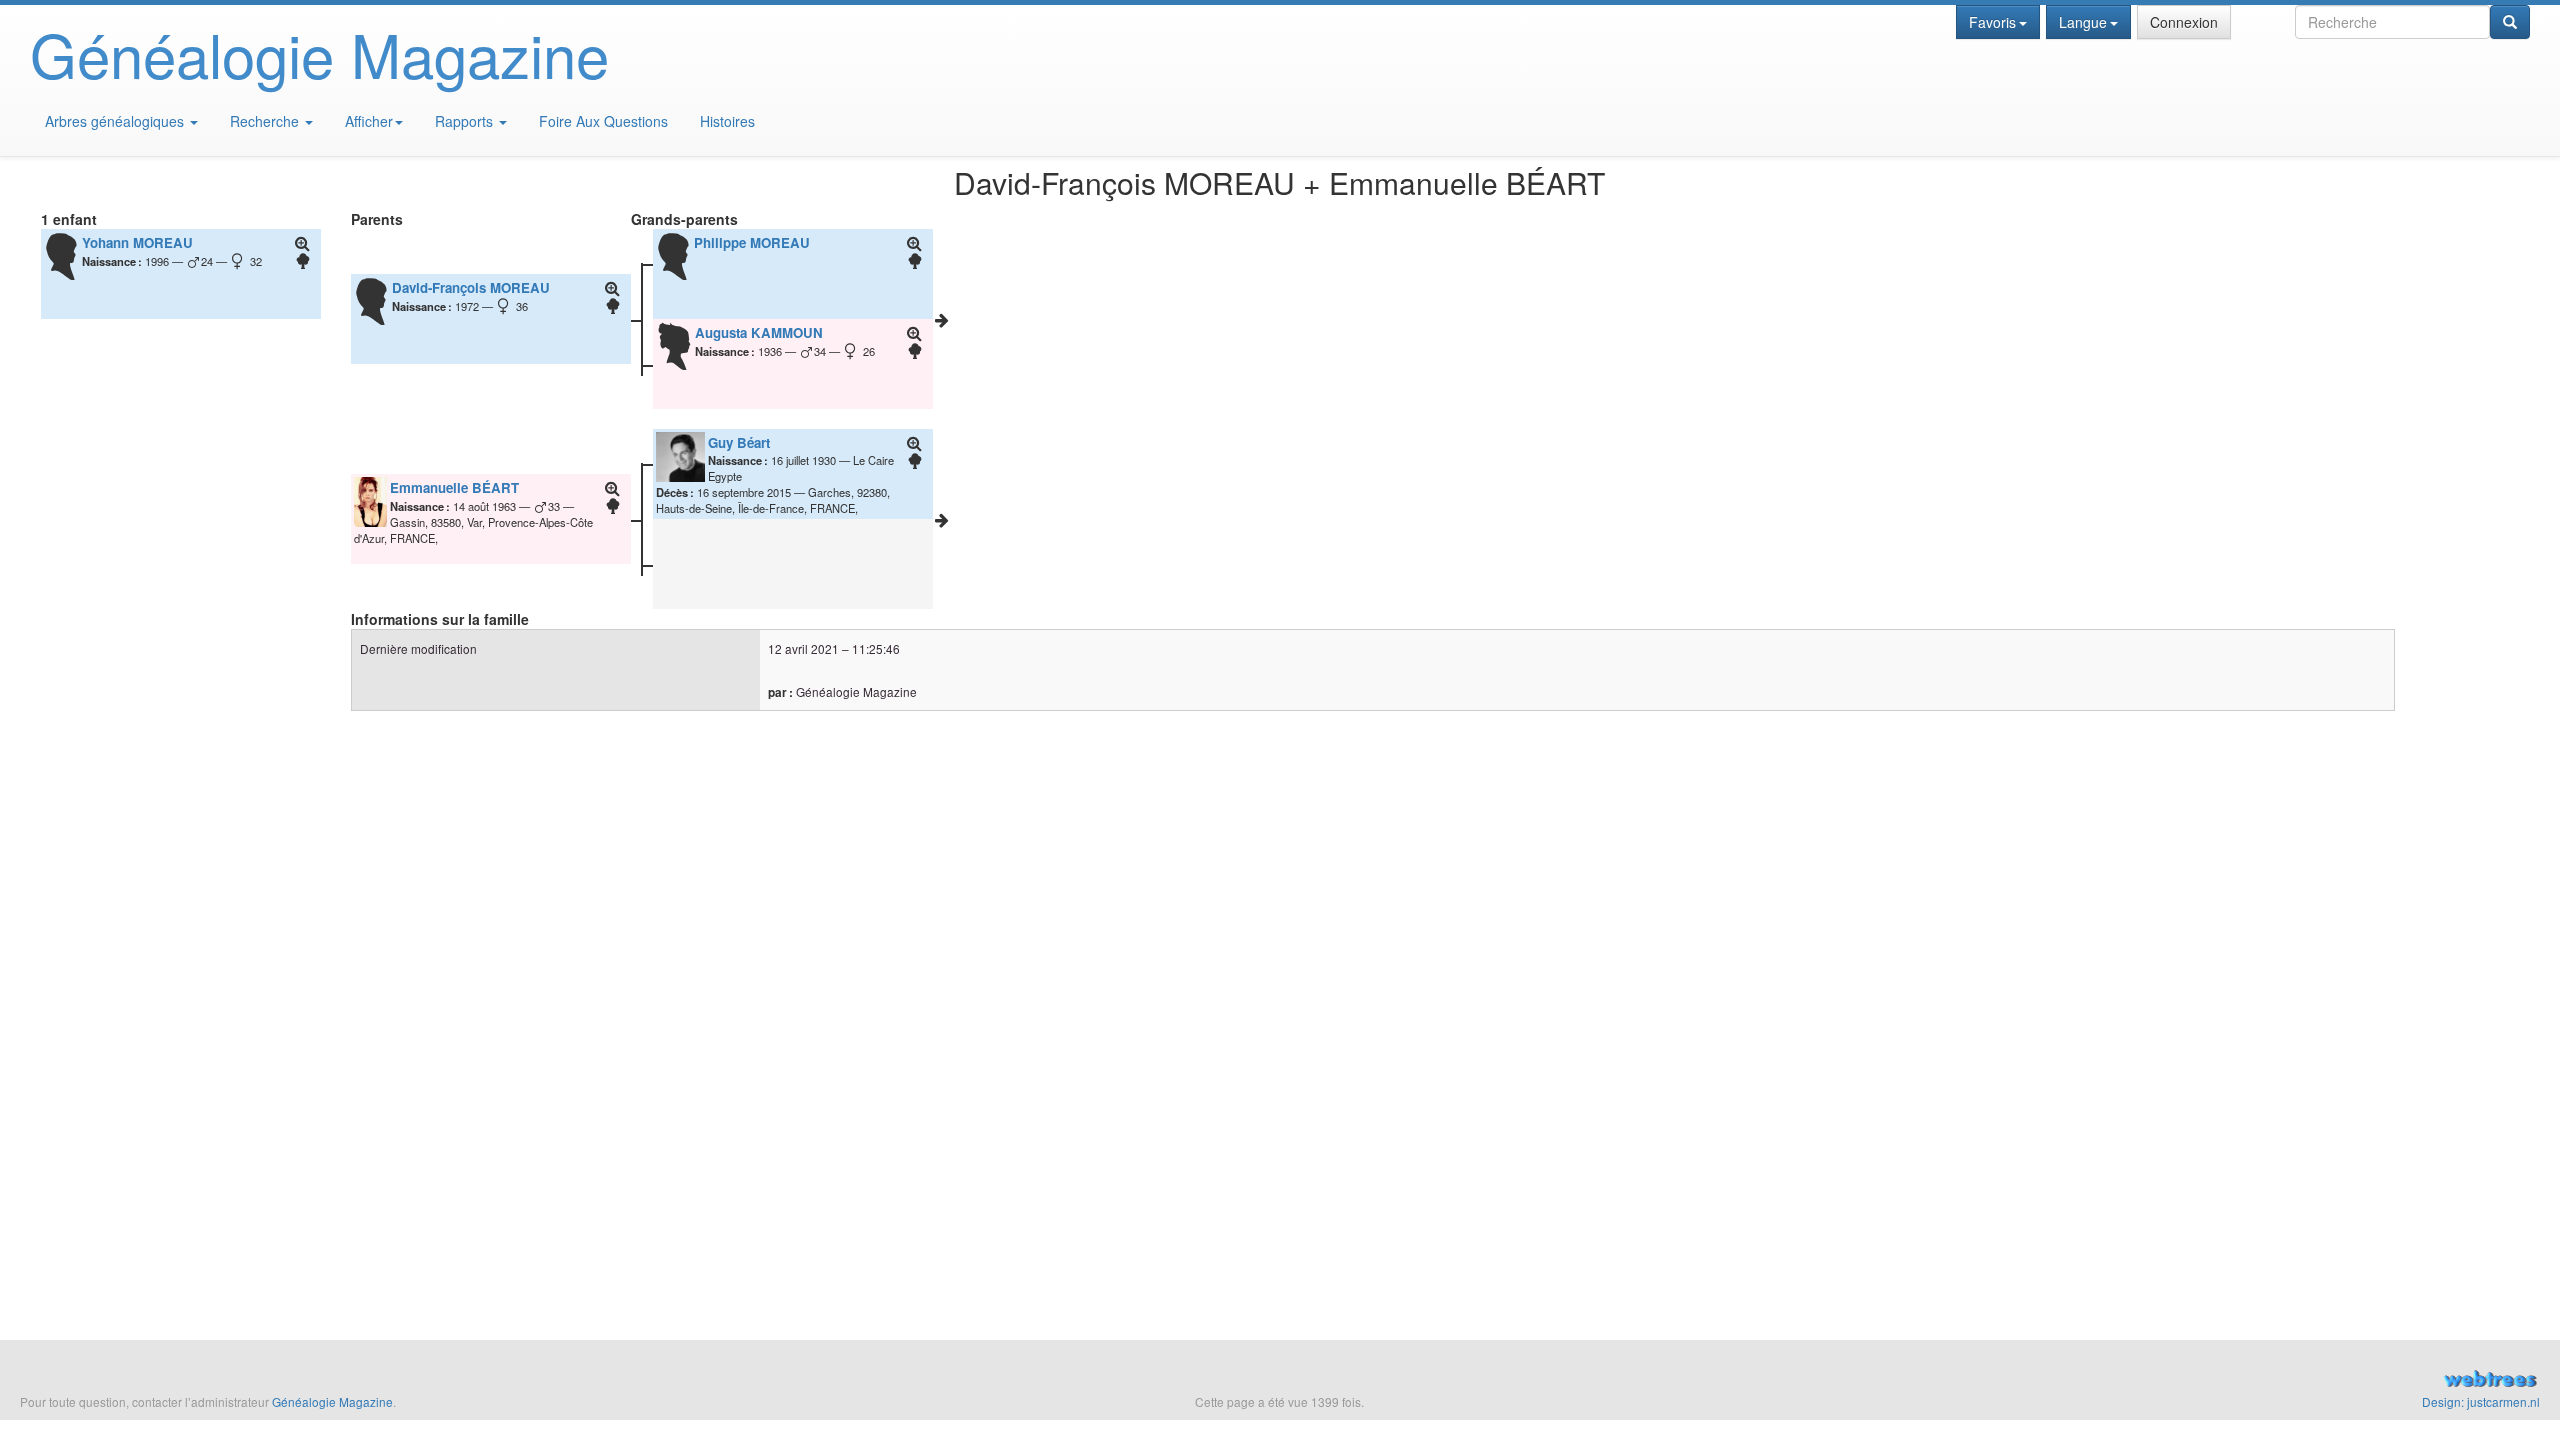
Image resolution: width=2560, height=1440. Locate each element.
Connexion (2184, 22)
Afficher (369, 121)
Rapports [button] (466, 121)
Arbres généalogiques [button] (116, 121)
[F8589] (942, 320)
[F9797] (942, 520)
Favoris (1992, 22)
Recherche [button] (266, 121)
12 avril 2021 (803, 648)
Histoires (727, 121)
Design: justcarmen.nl (2481, 1401)
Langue (2083, 22)
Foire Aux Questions (603, 121)
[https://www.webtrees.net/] (2133, 1381)
